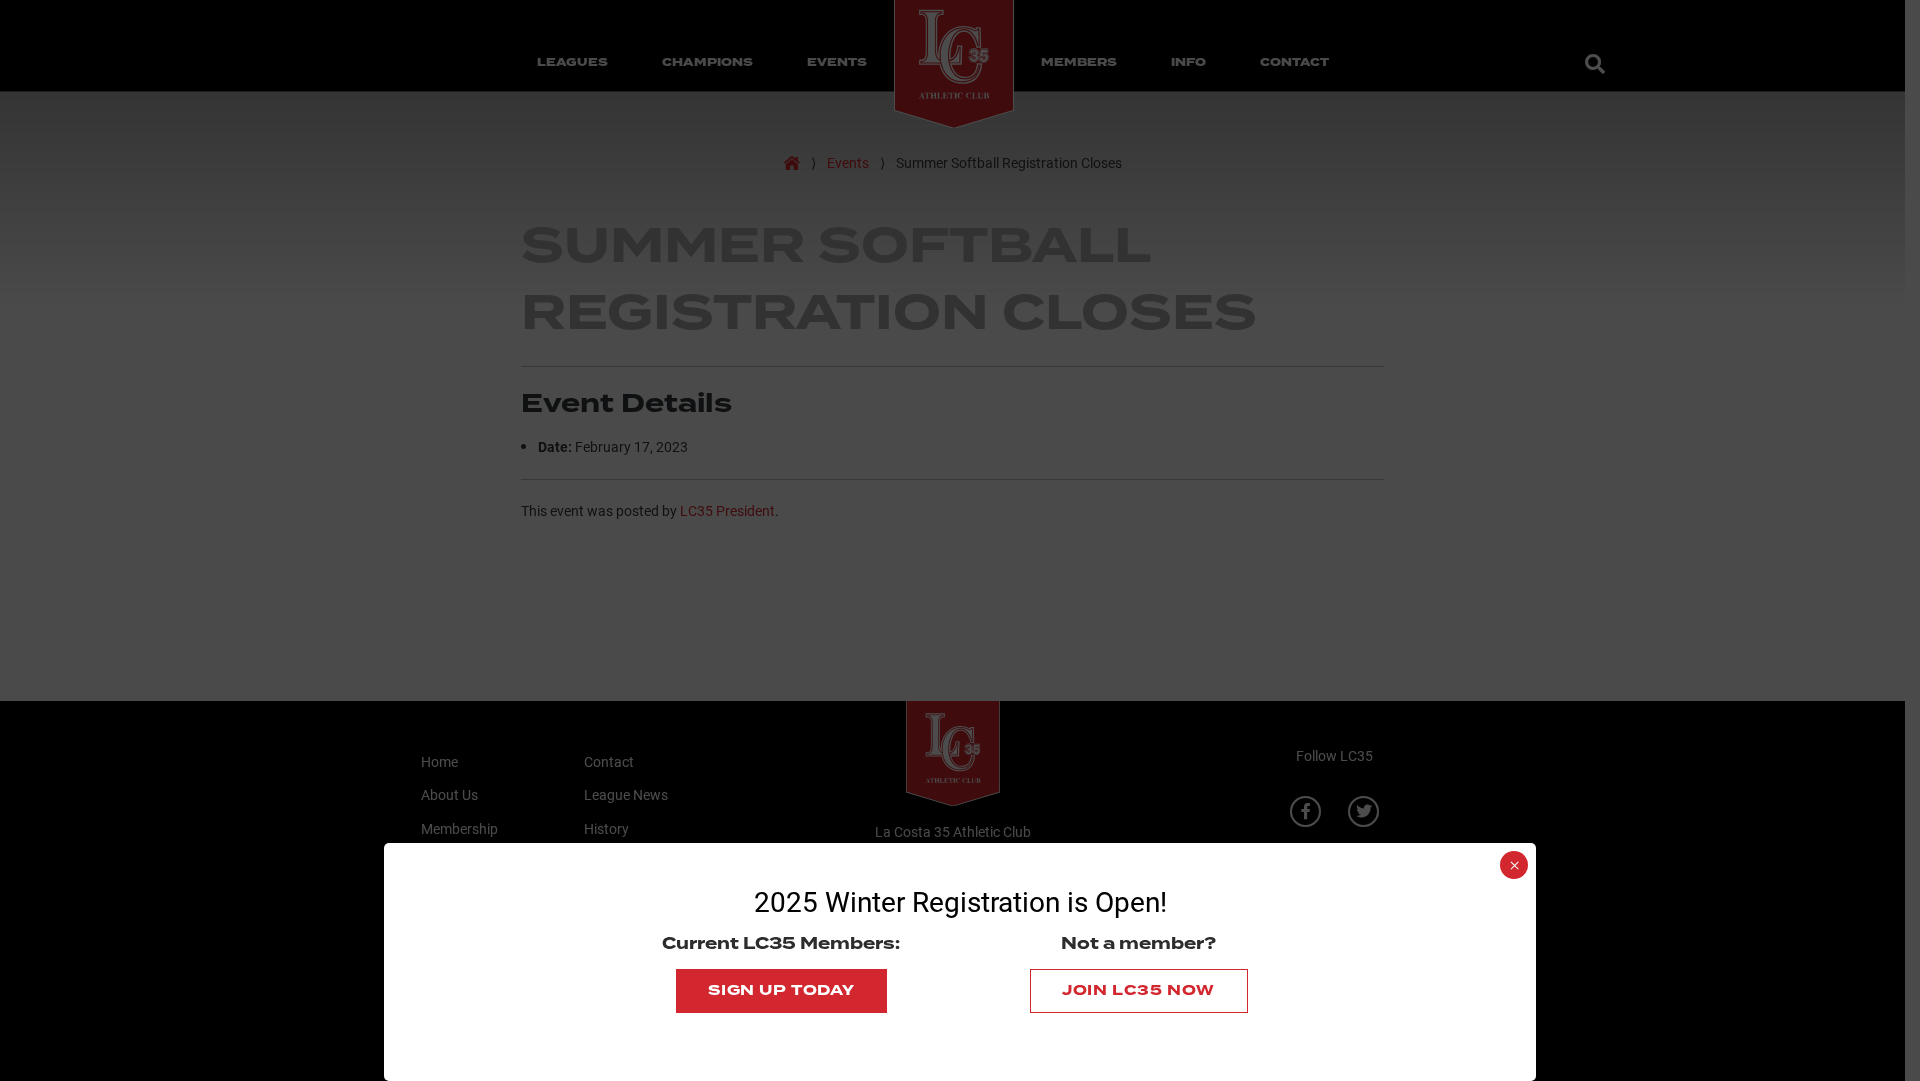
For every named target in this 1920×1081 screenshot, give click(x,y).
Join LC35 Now (1138, 990)
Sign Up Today (781, 990)
